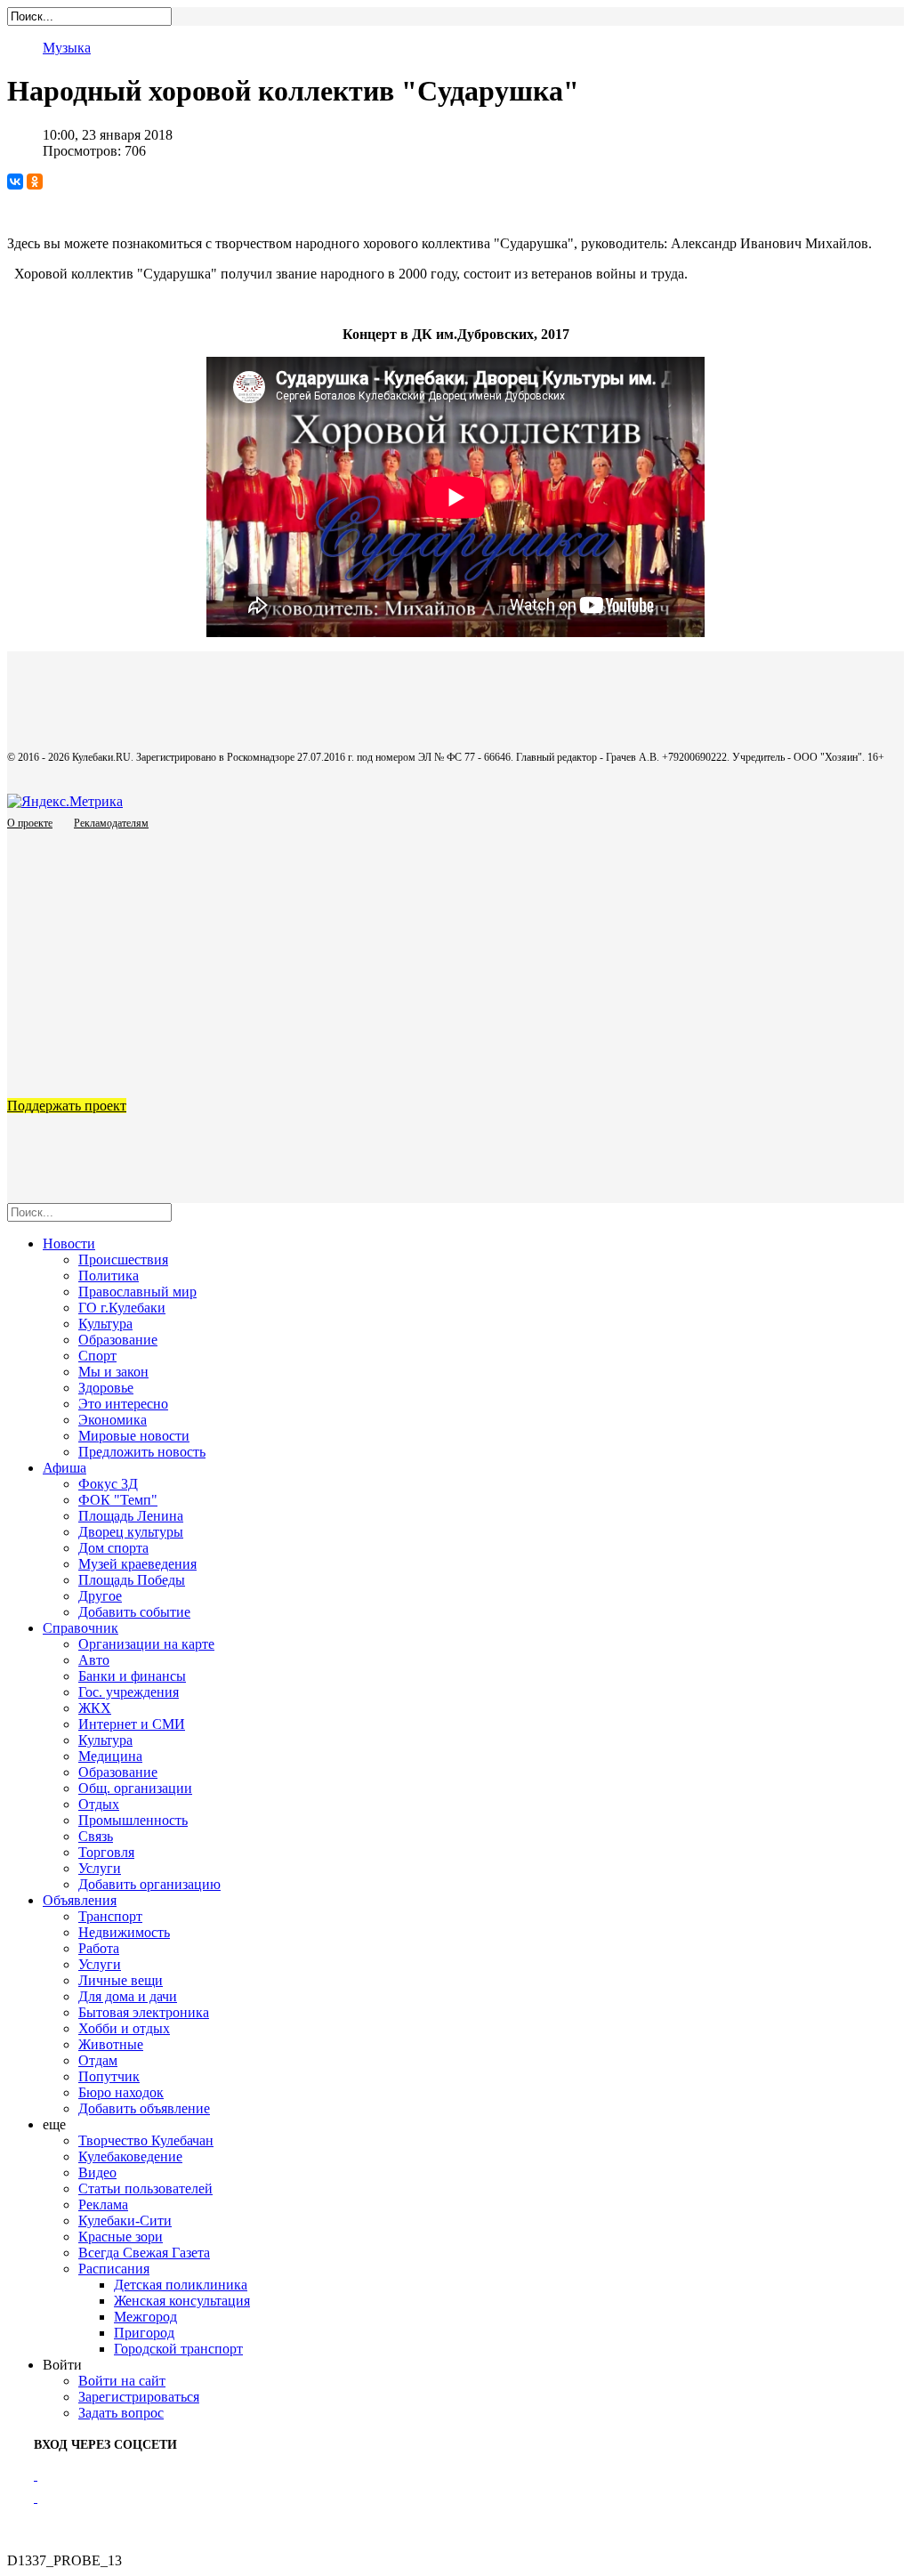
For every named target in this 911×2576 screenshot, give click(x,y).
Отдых (99, 1804)
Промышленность (133, 1820)
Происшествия (123, 1260)
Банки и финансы (132, 1676)
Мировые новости (134, 1436)
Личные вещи (121, 1980)
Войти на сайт (122, 2381)
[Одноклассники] (35, 182)
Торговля (106, 1852)
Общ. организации (135, 1788)
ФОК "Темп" (118, 1500)
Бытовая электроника (144, 2012)
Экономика (113, 1420)
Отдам (98, 2060)
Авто (94, 1660)
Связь (96, 1836)
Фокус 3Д (108, 1484)
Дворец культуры (131, 1532)
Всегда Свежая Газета (144, 2253)
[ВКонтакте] (15, 182)
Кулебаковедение (130, 2156)
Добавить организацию (149, 1884)
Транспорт (110, 1916)
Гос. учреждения (129, 1692)
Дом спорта (113, 1548)
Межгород (145, 2317)
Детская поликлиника (181, 2285)
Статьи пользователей (145, 2188)
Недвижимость (124, 1932)
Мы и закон (113, 1372)
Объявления (80, 1900)
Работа (99, 1948)
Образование (118, 1340)
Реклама (103, 2205)
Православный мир (137, 1292)
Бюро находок (121, 2092)
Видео (97, 2172)
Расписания (114, 2269)
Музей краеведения (137, 1564)
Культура (105, 1324)
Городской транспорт (178, 2349)
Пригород (144, 2333)
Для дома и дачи (128, 1996)
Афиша (64, 1468)
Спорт (97, 1356)
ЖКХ (95, 1708)
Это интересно (123, 1404)
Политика (109, 1276)
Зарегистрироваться (139, 2397)
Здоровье (106, 1388)
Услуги (100, 1868)
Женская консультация (182, 2301)
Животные (111, 2044)
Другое (100, 1596)
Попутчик (109, 2076)
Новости (69, 1244)
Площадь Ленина (131, 1516)
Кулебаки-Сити (125, 2221)
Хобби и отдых (124, 2028)
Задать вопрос (121, 2413)
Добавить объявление (144, 2108)
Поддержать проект (67, 1106)
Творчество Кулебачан (146, 2140)
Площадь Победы (132, 1580)
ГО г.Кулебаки (122, 1308)
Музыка (67, 48)
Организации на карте (146, 1644)
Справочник (81, 1628)
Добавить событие (134, 1612)
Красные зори (121, 2237)
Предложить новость (142, 1452)
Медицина (110, 1756)
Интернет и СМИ (132, 1724)
